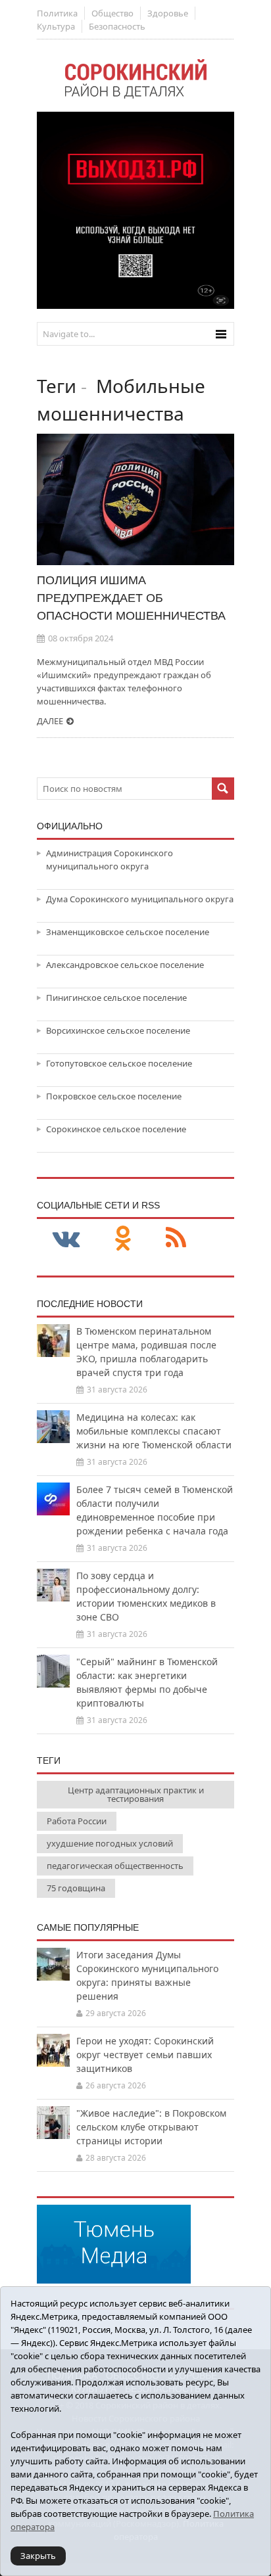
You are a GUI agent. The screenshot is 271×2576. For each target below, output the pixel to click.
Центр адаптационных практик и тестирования (136, 1794)
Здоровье (168, 13)
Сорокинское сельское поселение (116, 1129)
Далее (50, 721)
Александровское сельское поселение (125, 965)
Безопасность (117, 26)
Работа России (77, 1821)
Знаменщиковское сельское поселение (128, 932)
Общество (112, 13)
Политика (57, 13)
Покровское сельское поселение (114, 1096)
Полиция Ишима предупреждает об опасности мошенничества (131, 598)
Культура (56, 26)
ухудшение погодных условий (110, 1843)
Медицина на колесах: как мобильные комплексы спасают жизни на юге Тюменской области (154, 1431)
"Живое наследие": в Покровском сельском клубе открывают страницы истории (151, 2127)
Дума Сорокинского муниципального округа (140, 899)
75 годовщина (76, 1888)
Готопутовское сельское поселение (119, 1063)
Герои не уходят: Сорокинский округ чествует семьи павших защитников (145, 2055)
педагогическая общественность (115, 1866)
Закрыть (38, 2556)
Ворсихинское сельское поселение (118, 1030)
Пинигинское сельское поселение (116, 998)
